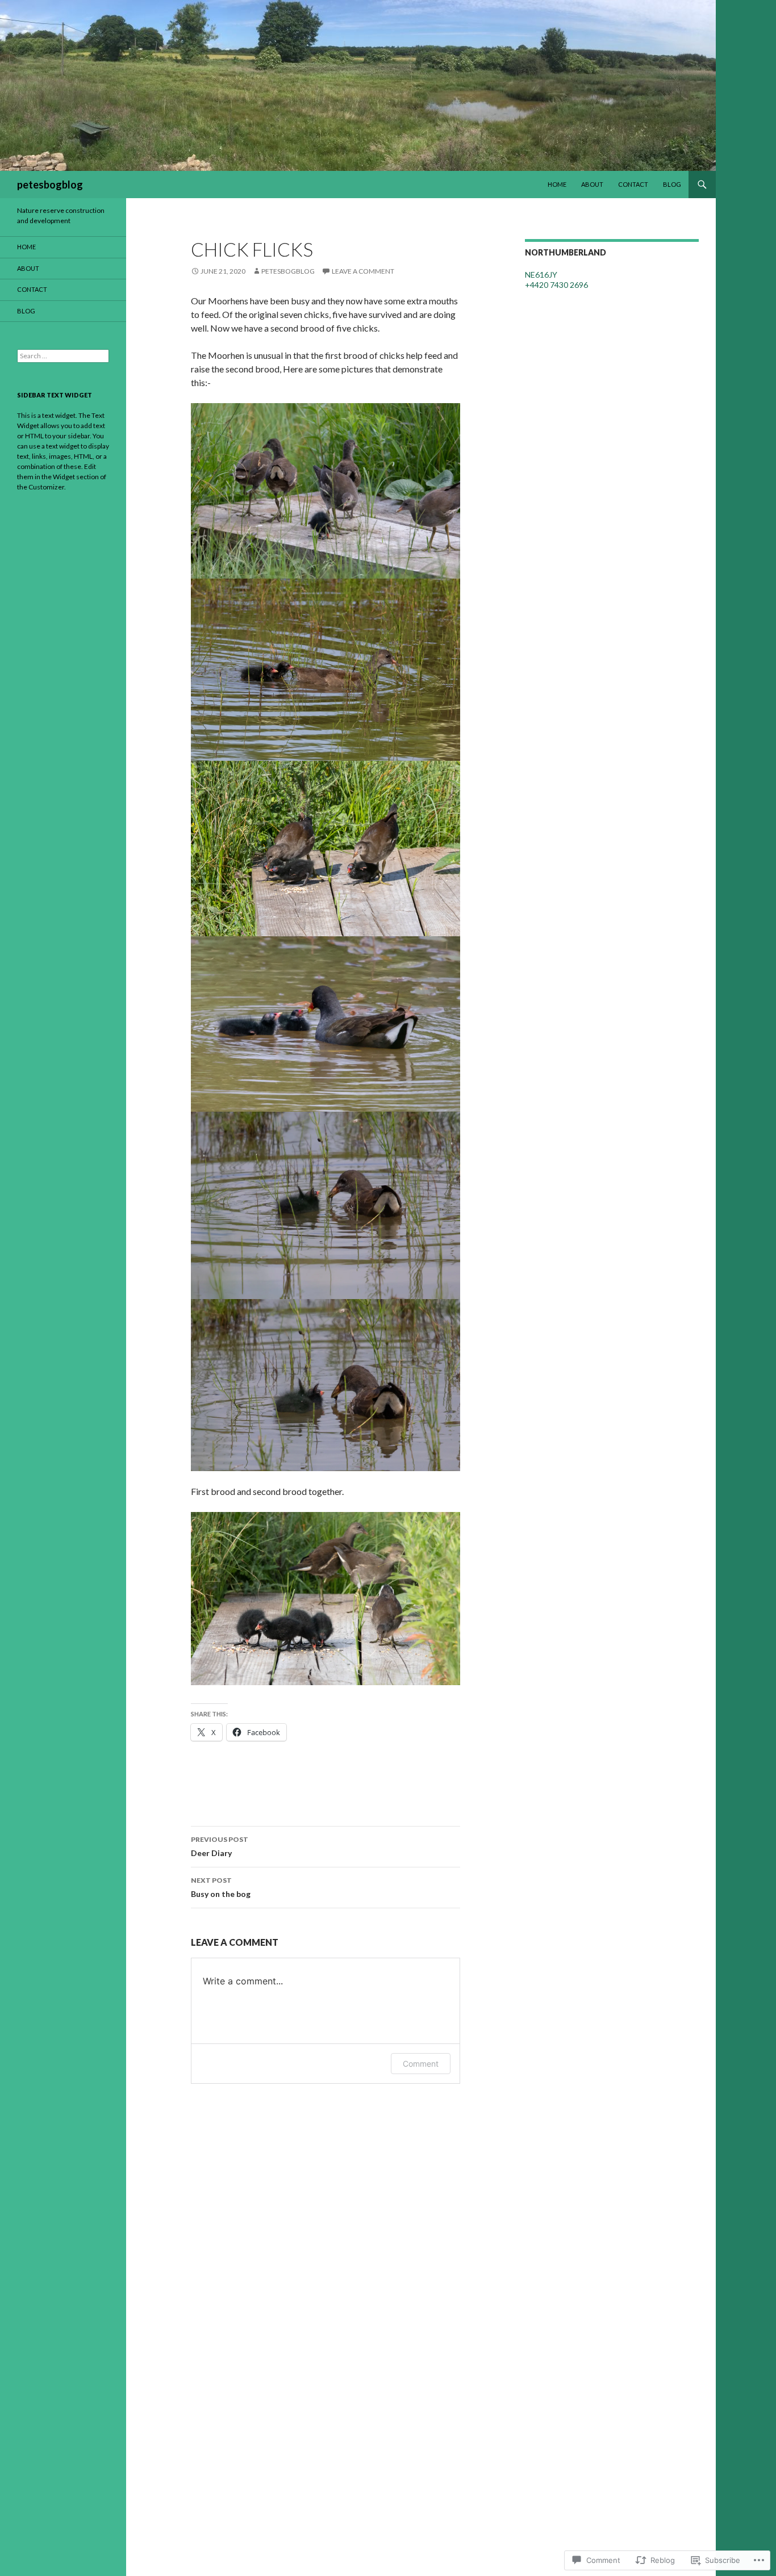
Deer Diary (220, 1846)
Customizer (46, 487)
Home (557, 184)
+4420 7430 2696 (556, 285)
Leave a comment (363, 271)
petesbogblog (50, 185)
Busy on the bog (221, 1887)
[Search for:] (63, 356)
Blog (672, 184)
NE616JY (541, 275)
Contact (633, 184)
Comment (421, 2064)
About (592, 184)
